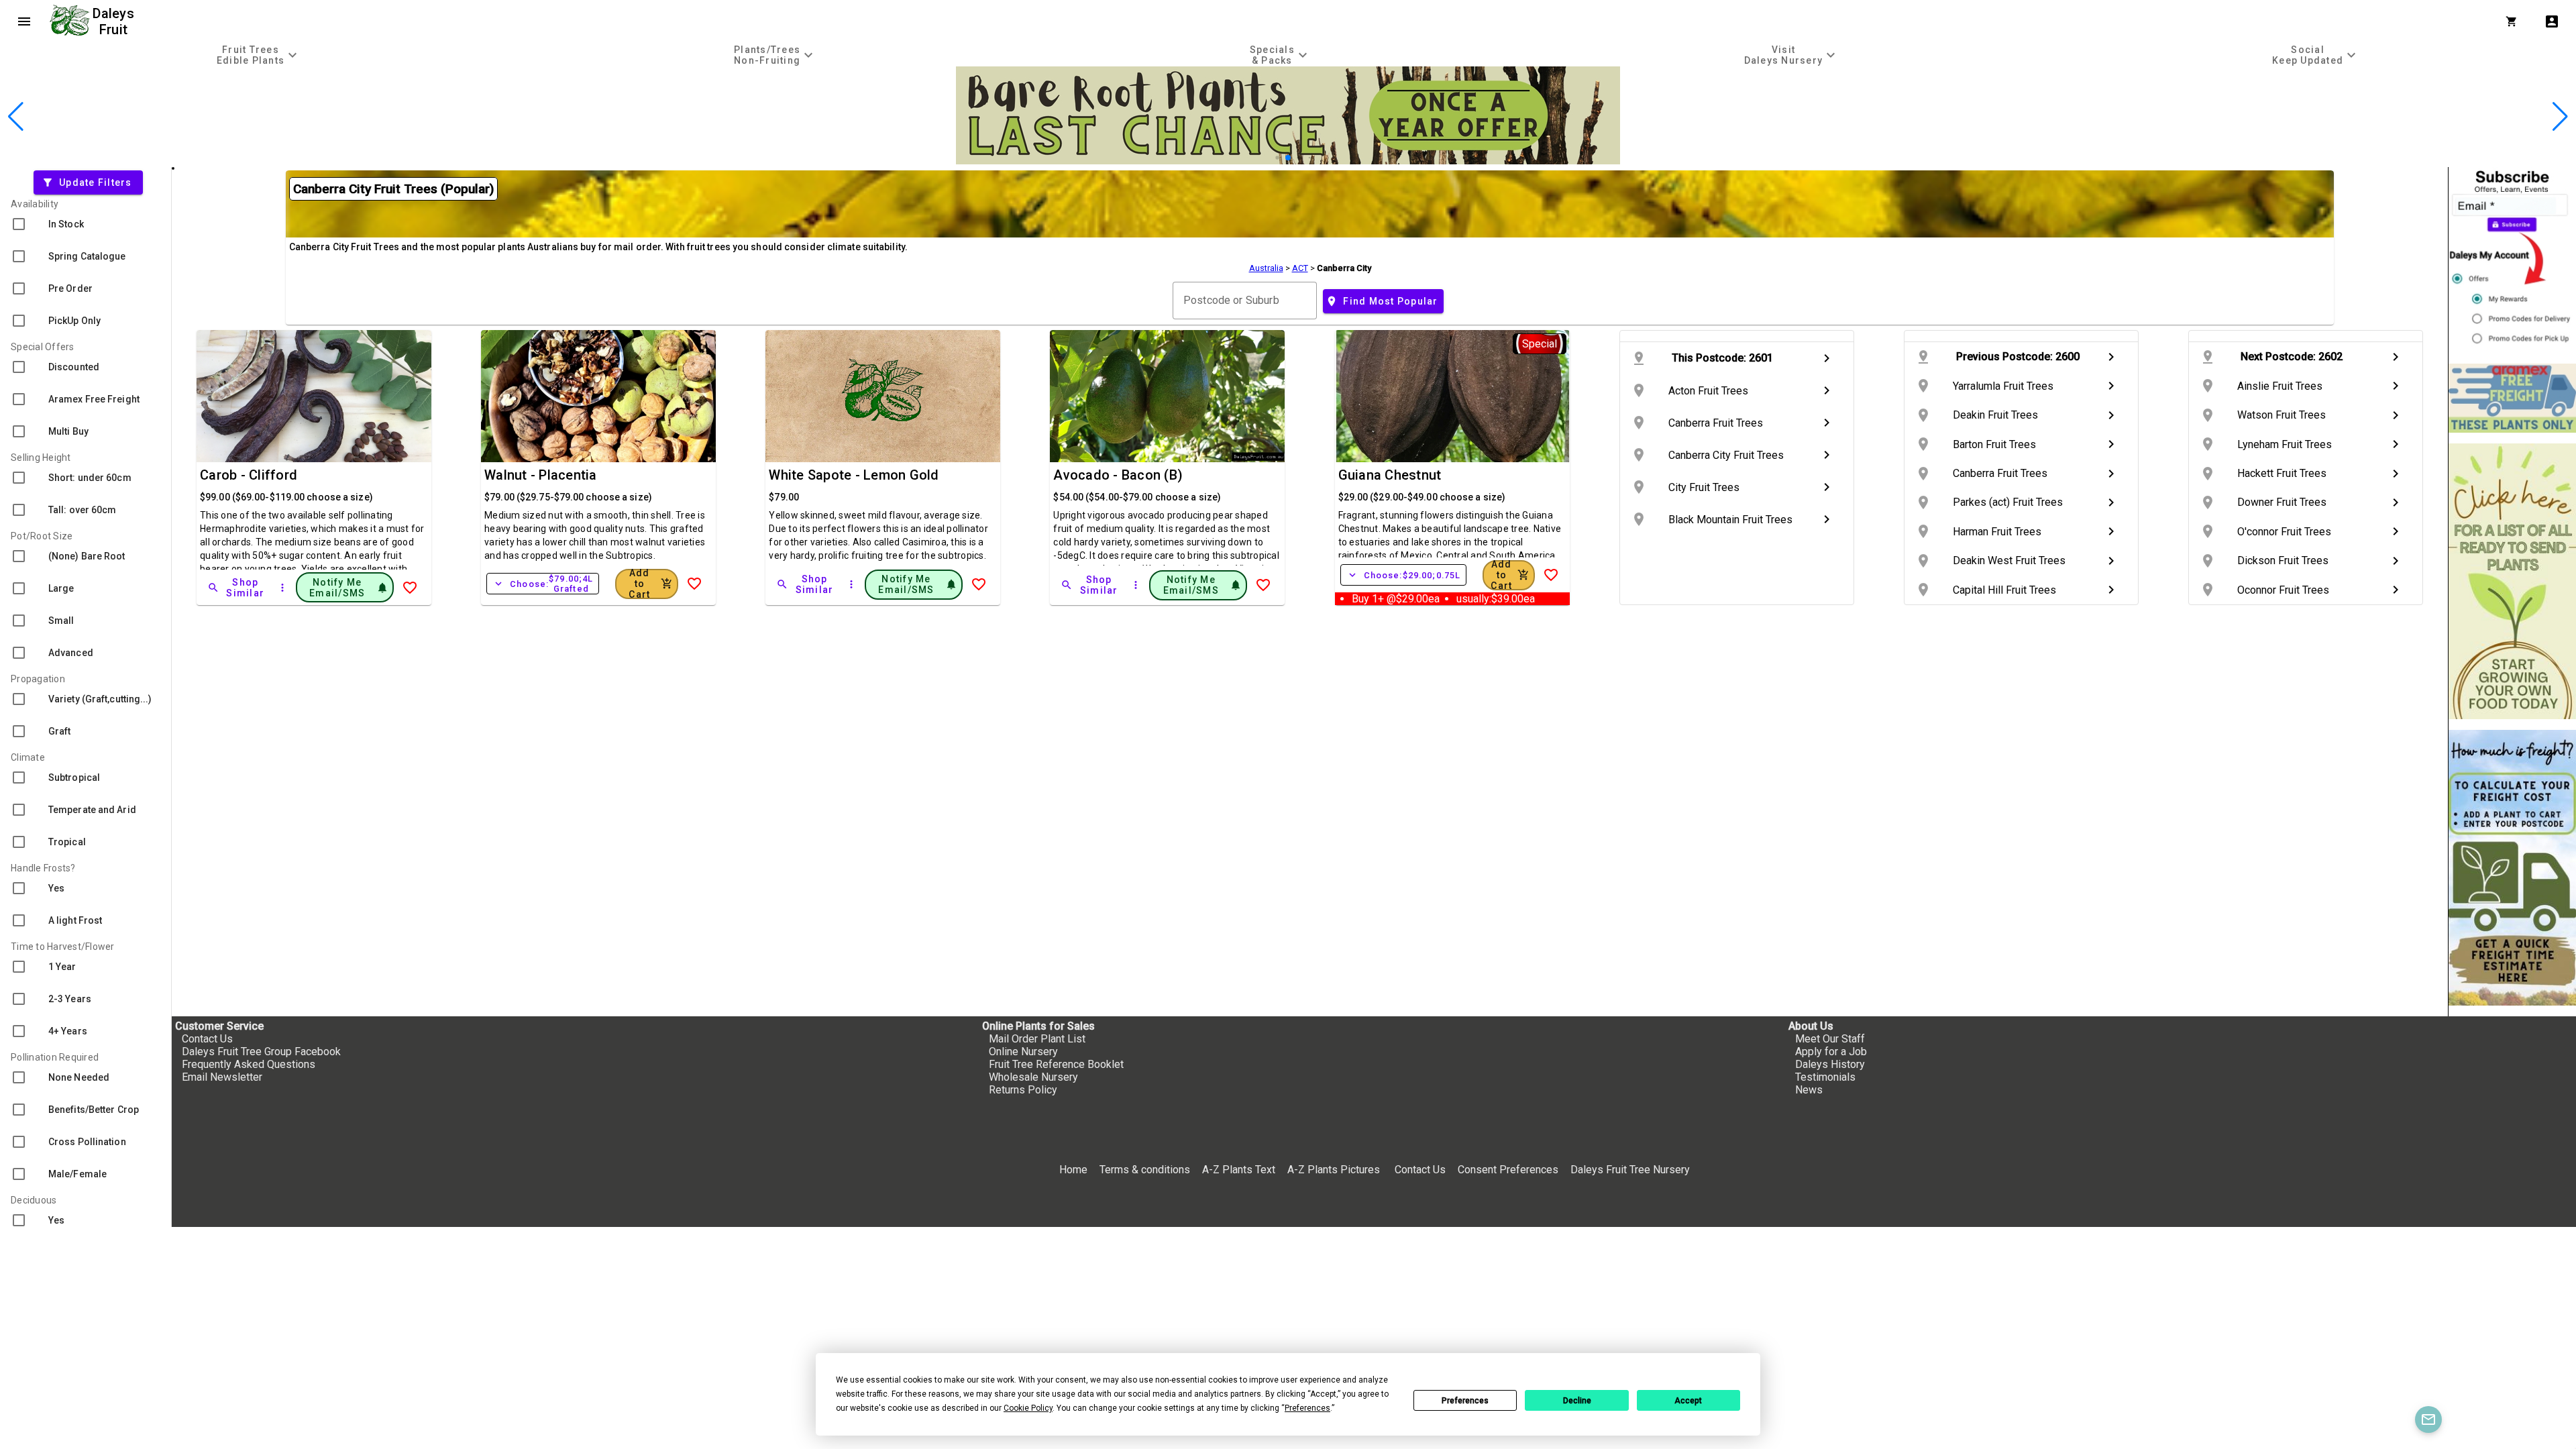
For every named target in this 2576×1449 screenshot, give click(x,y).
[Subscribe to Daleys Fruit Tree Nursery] (2512, 260)
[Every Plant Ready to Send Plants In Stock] (2512, 581)
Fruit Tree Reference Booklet (1056, 1064)
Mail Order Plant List (1037, 1039)
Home (1073, 1170)
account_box (2552, 21)
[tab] (259, 55)
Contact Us (207, 1039)
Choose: (543, 584)
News (1809, 1090)
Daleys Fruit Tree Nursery (1630, 1170)
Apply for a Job (1831, 1052)
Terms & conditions (1146, 1170)
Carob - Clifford (249, 475)
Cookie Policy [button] (1028, 1408)
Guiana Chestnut (1390, 475)
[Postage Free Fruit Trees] (2512, 398)
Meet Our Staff (1830, 1039)
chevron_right (1827, 358)
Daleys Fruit (115, 21)
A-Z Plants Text (1239, 1170)
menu (24, 21)
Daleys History (1830, 1064)
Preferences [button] (1307, 1408)
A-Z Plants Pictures (1334, 1170)
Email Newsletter (222, 1077)
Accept (1688, 1401)
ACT (1300, 268)
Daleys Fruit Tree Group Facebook (261, 1052)
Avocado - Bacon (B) (1118, 475)
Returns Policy (1023, 1090)
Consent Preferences (1508, 1170)
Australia (1266, 268)
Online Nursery (1023, 1052)
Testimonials (1825, 1077)
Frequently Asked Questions (249, 1064)
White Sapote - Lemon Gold (854, 475)
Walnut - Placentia (541, 475)
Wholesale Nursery (1033, 1077)
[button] (1267, 158)
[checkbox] (86, 224)
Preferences (1465, 1401)
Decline (1577, 1401)
